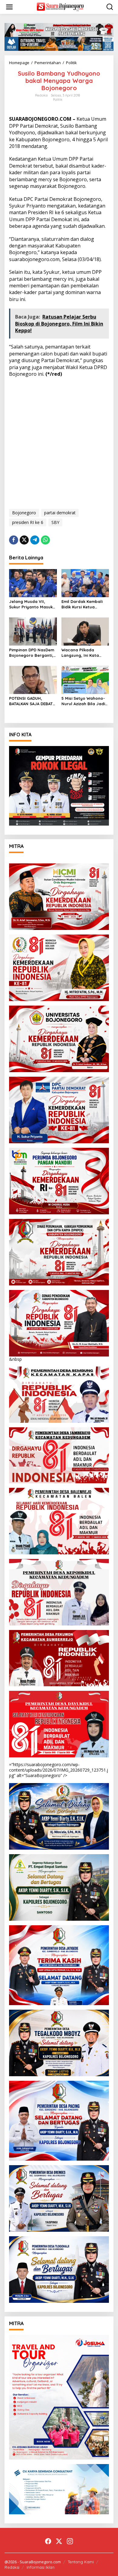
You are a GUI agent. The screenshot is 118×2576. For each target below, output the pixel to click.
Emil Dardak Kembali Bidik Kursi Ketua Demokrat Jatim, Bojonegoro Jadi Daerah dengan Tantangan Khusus (82, 604)
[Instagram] (70, 2541)
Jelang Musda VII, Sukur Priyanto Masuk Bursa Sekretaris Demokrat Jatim (31, 604)
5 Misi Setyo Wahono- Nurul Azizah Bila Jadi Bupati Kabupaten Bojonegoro (83, 701)
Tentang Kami (81, 2562)
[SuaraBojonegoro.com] (60, 7)
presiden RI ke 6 (28, 522)
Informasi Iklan (41, 2567)
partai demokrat (60, 513)
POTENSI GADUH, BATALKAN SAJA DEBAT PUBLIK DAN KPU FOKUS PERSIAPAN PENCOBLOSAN (32, 701)
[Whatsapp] (45, 540)
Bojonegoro (24, 513)
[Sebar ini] (14, 540)
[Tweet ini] (24, 540)
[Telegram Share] (35, 540)
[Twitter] (59, 2541)
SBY (55, 522)
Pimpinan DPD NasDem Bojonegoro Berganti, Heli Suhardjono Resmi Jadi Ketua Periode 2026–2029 (32, 653)
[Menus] (9, 7)
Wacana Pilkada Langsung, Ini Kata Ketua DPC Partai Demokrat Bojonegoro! (85, 653)
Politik (58, 100)
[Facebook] (48, 2541)
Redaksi (12, 2567)
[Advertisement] (59, 442)
